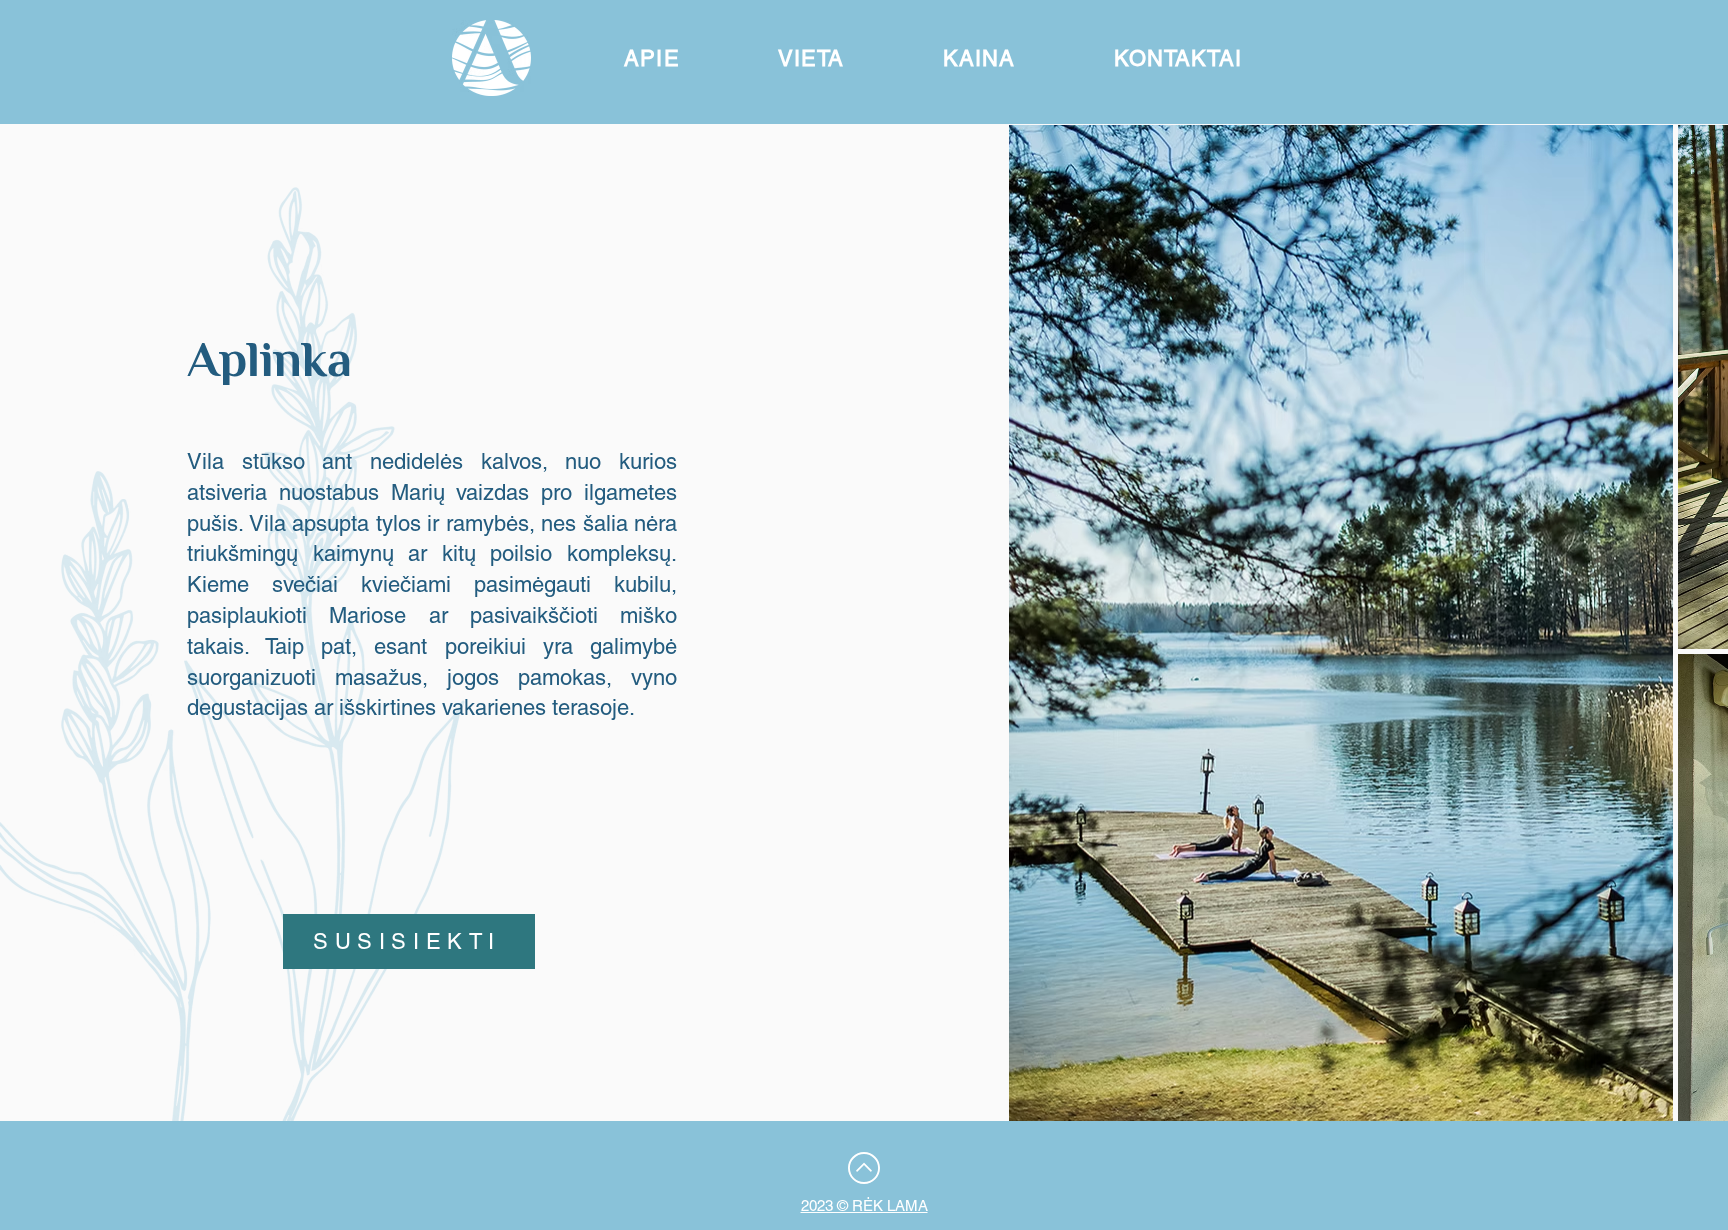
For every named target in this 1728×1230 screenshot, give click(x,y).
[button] (652, 58)
